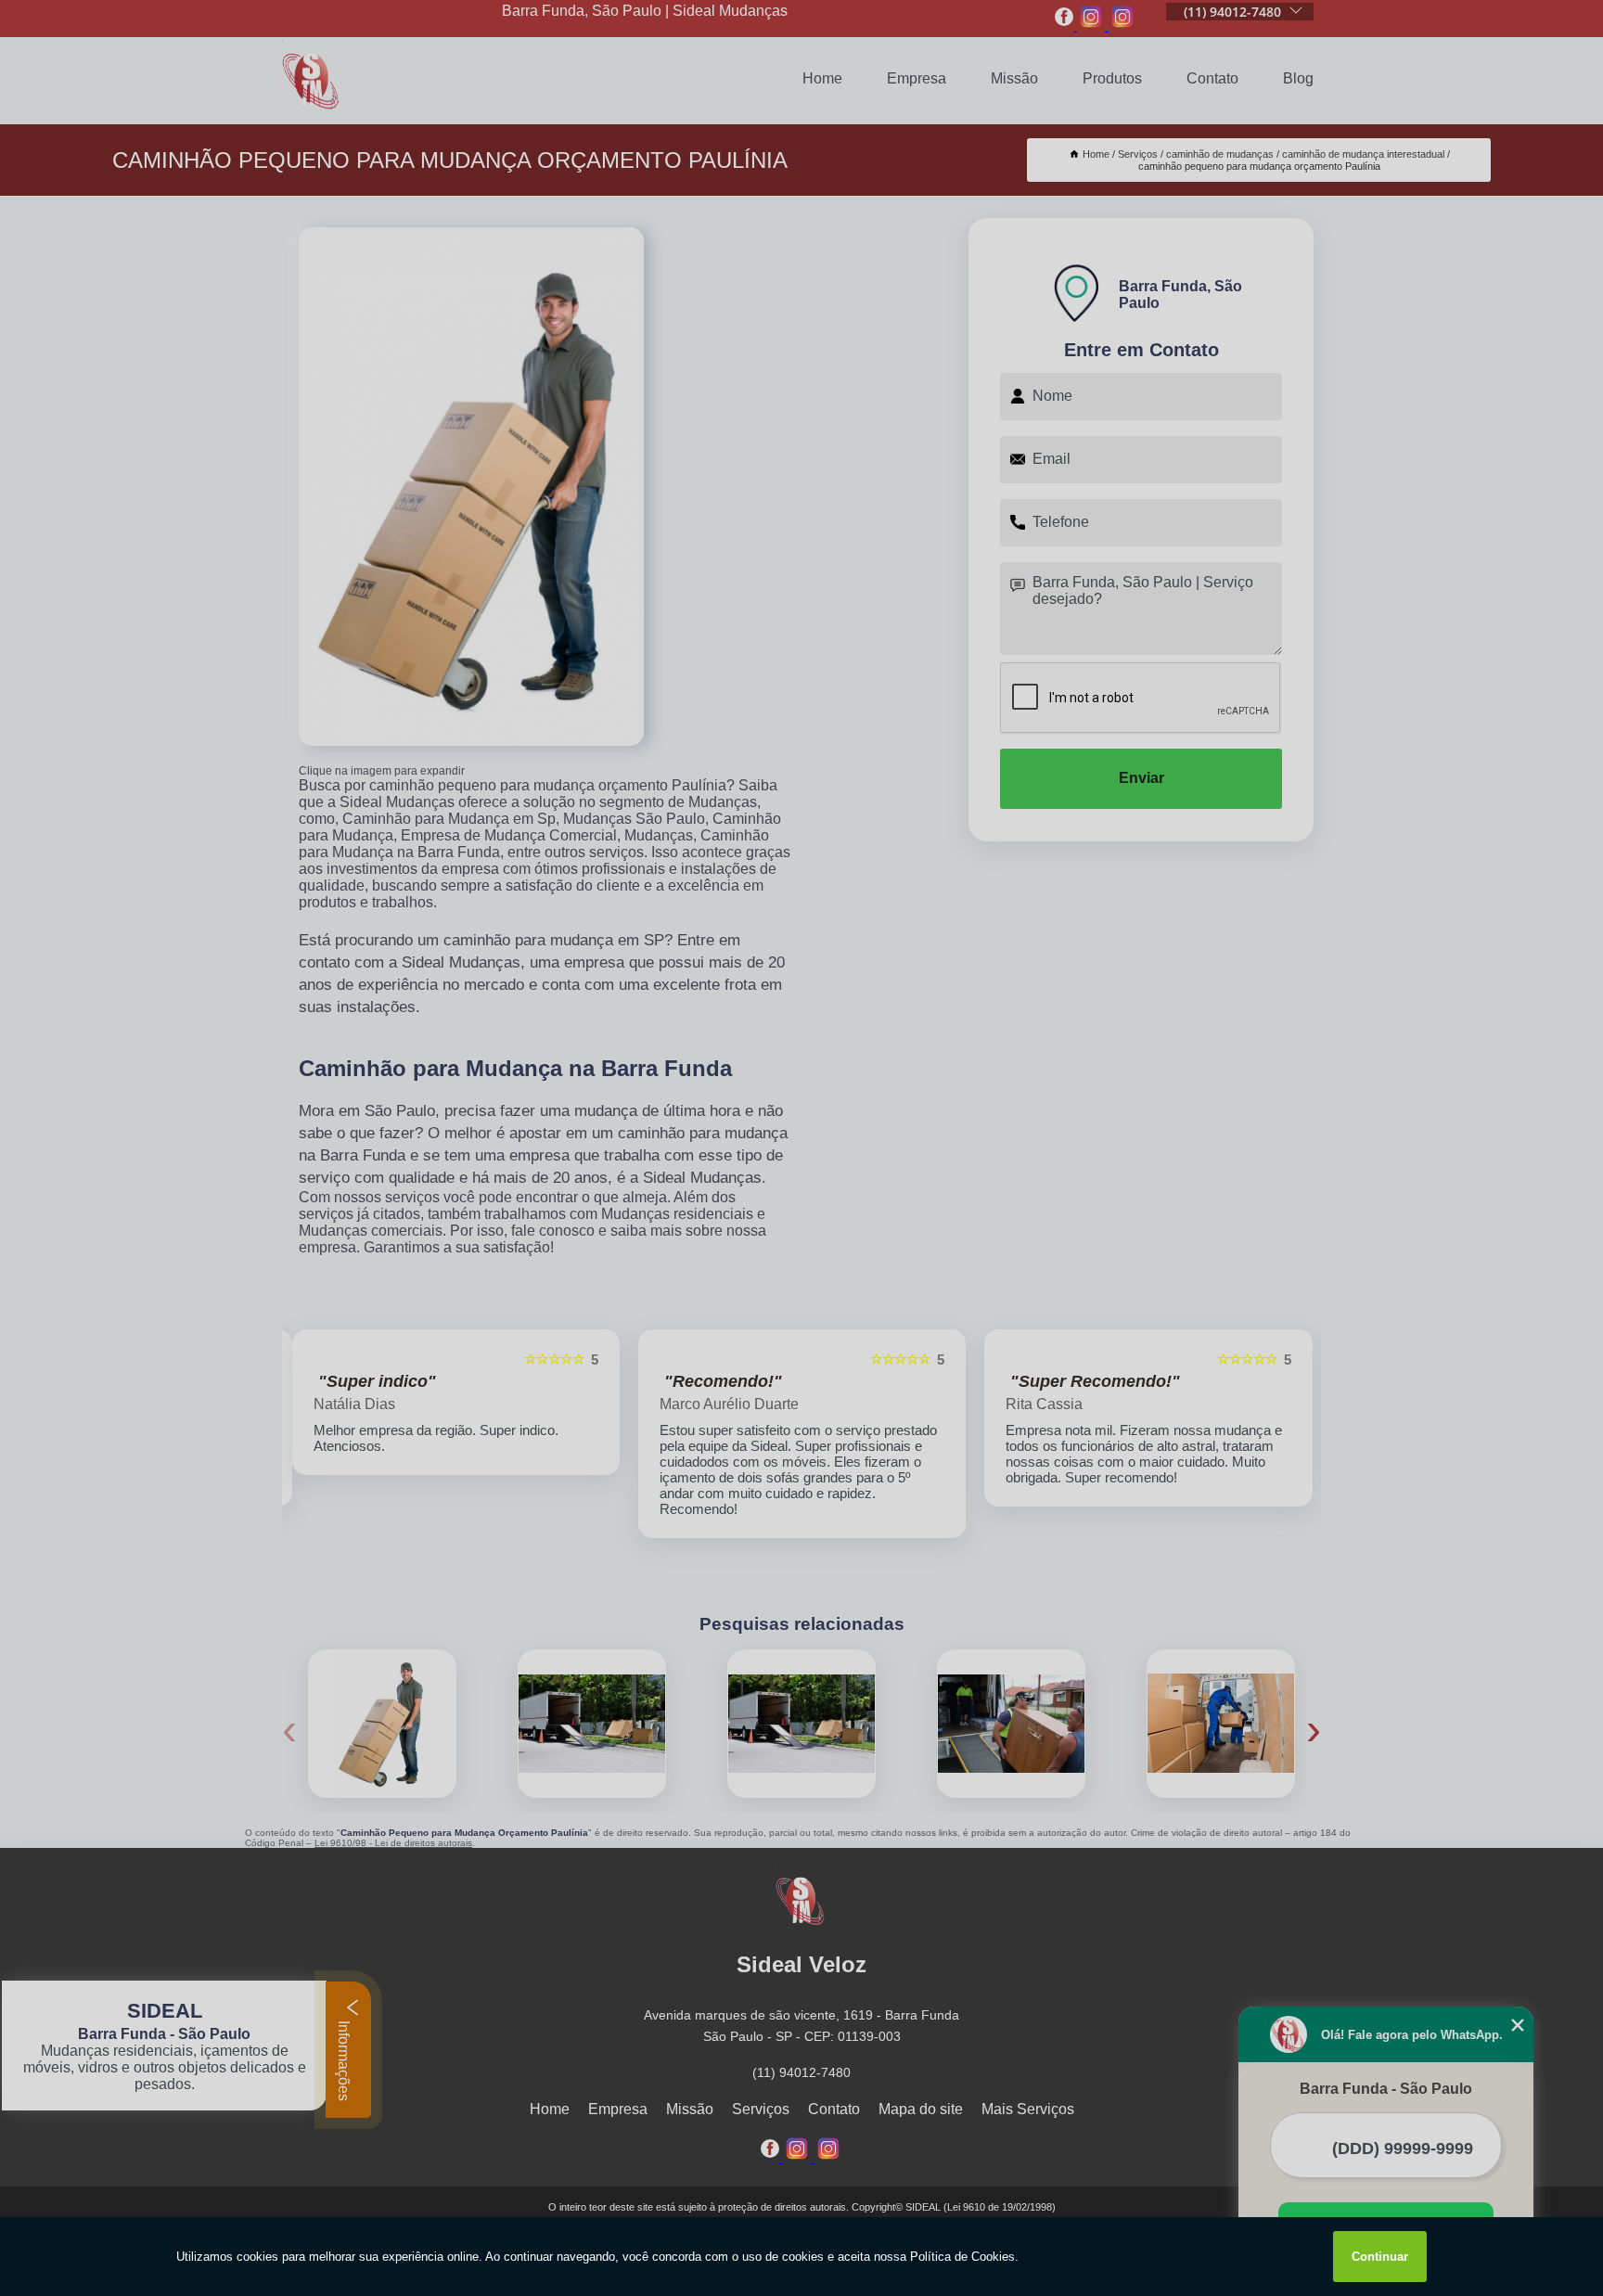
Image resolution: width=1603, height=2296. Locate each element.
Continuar (1380, 2257)
